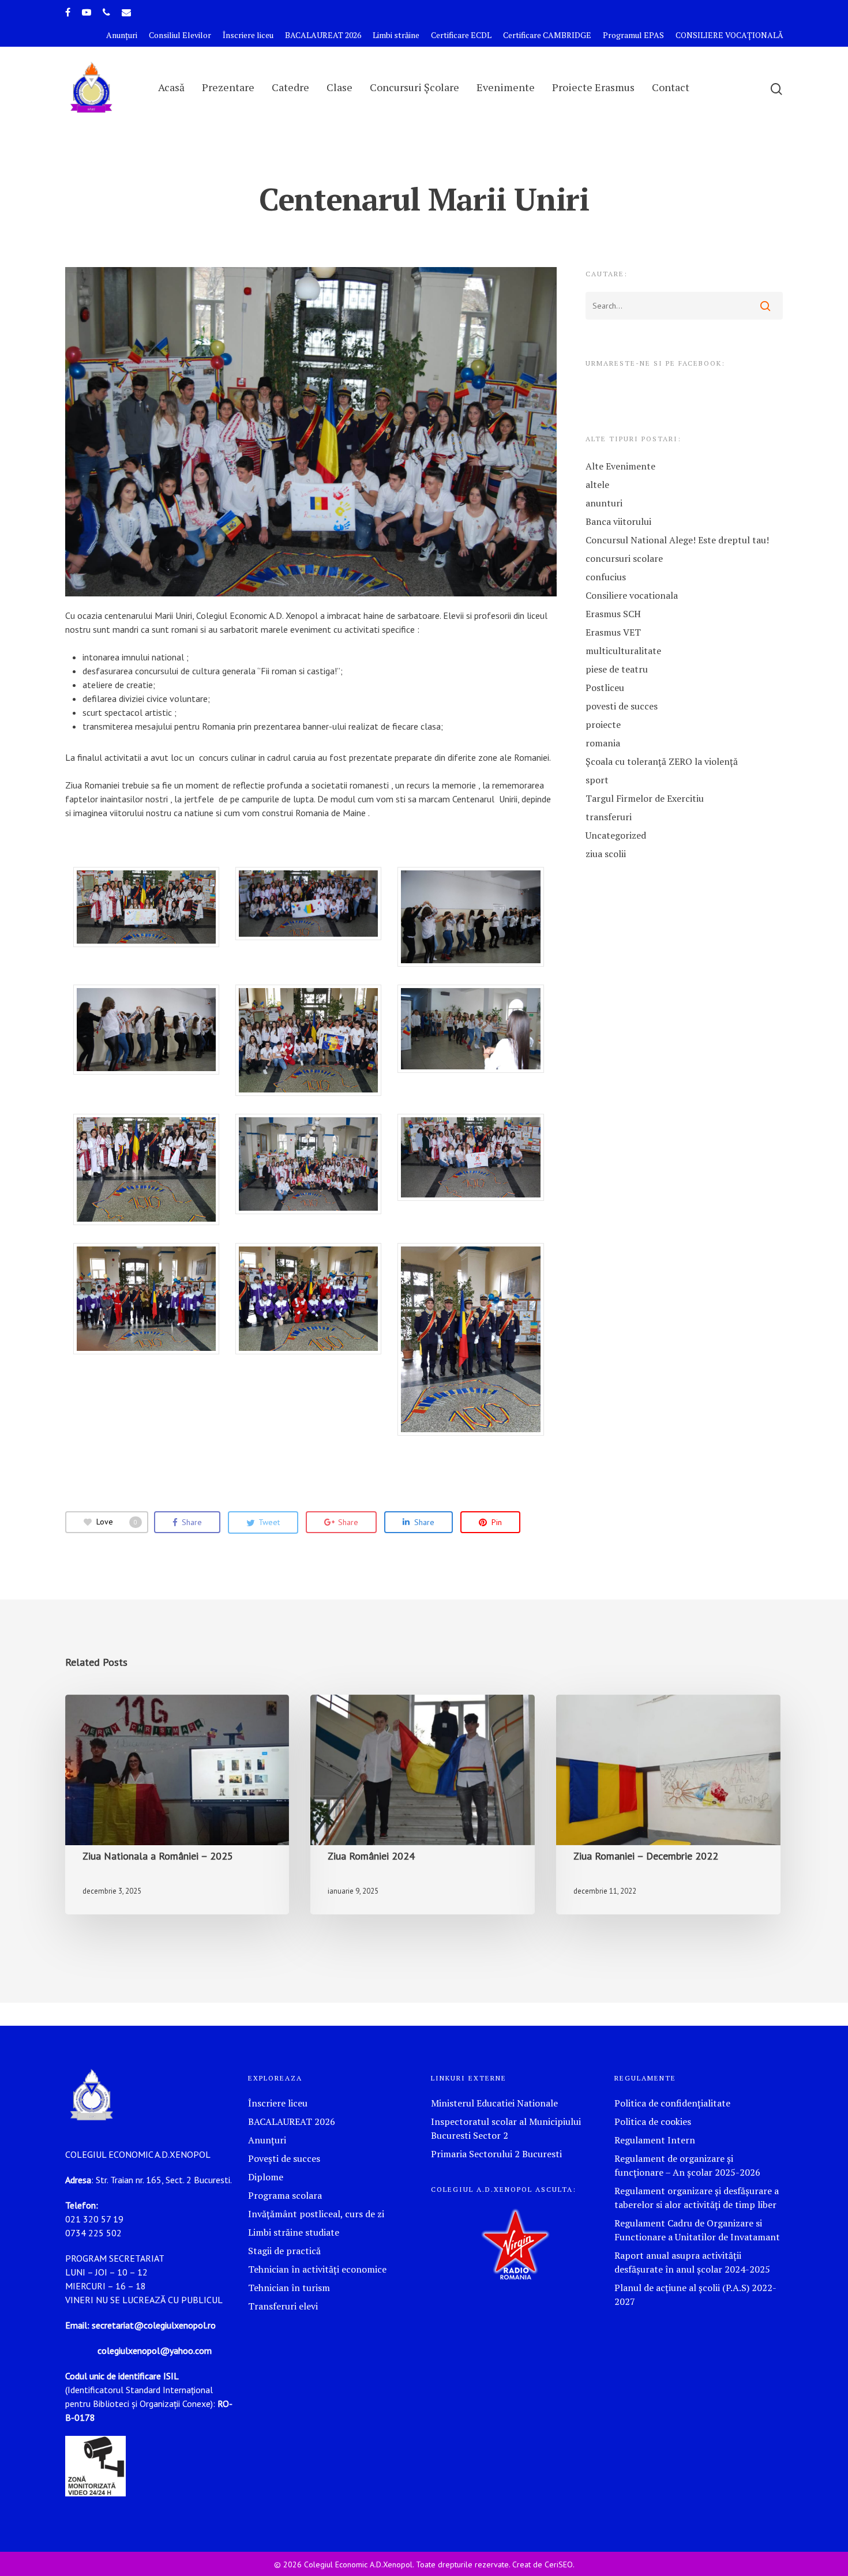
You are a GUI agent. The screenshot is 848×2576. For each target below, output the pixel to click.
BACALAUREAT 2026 (323, 35)
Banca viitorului (618, 521)
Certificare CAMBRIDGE (547, 35)
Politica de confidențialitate (672, 2103)
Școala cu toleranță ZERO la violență (662, 761)
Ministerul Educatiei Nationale (494, 2103)
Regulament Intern (655, 2140)
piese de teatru (617, 669)
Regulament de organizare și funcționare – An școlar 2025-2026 (687, 2165)
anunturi (604, 503)
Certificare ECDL (461, 35)
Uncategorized (616, 835)
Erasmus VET (613, 632)
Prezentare (228, 87)
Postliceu (605, 688)
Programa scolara (285, 2195)
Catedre (290, 87)
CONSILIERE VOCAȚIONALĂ (729, 35)
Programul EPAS (633, 35)
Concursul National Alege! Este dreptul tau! (677, 540)
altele (597, 485)
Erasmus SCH (613, 614)
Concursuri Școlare (414, 87)
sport (597, 780)
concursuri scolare (624, 558)
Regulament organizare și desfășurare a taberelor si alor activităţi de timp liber (697, 2198)
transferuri (609, 817)
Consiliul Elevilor (180, 35)
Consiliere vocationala (632, 595)
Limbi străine (396, 35)
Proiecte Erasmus (593, 87)
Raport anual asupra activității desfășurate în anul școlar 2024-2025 (692, 2262)
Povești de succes (284, 2158)
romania (603, 743)
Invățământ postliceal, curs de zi (316, 2214)
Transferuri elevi (283, 2306)
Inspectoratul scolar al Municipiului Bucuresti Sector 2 (506, 2128)
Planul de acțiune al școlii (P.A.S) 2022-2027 (695, 2295)
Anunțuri (122, 35)
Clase (339, 87)
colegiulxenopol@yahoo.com (155, 2350)
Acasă (171, 87)
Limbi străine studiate (294, 2232)
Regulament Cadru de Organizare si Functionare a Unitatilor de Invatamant (697, 2230)
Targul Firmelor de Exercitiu (645, 798)
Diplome (266, 2177)
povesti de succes (622, 706)
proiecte (603, 724)
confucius (606, 577)
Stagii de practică (284, 2251)
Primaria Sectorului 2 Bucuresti (496, 2154)
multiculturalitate (623, 651)
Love (117, 1522)
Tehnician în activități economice (317, 2269)
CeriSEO (559, 2564)
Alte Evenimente (620, 466)
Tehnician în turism (289, 2288)
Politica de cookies (653, 2121)
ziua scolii (606, 854)
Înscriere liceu (248, 35)
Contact (671, 87)
